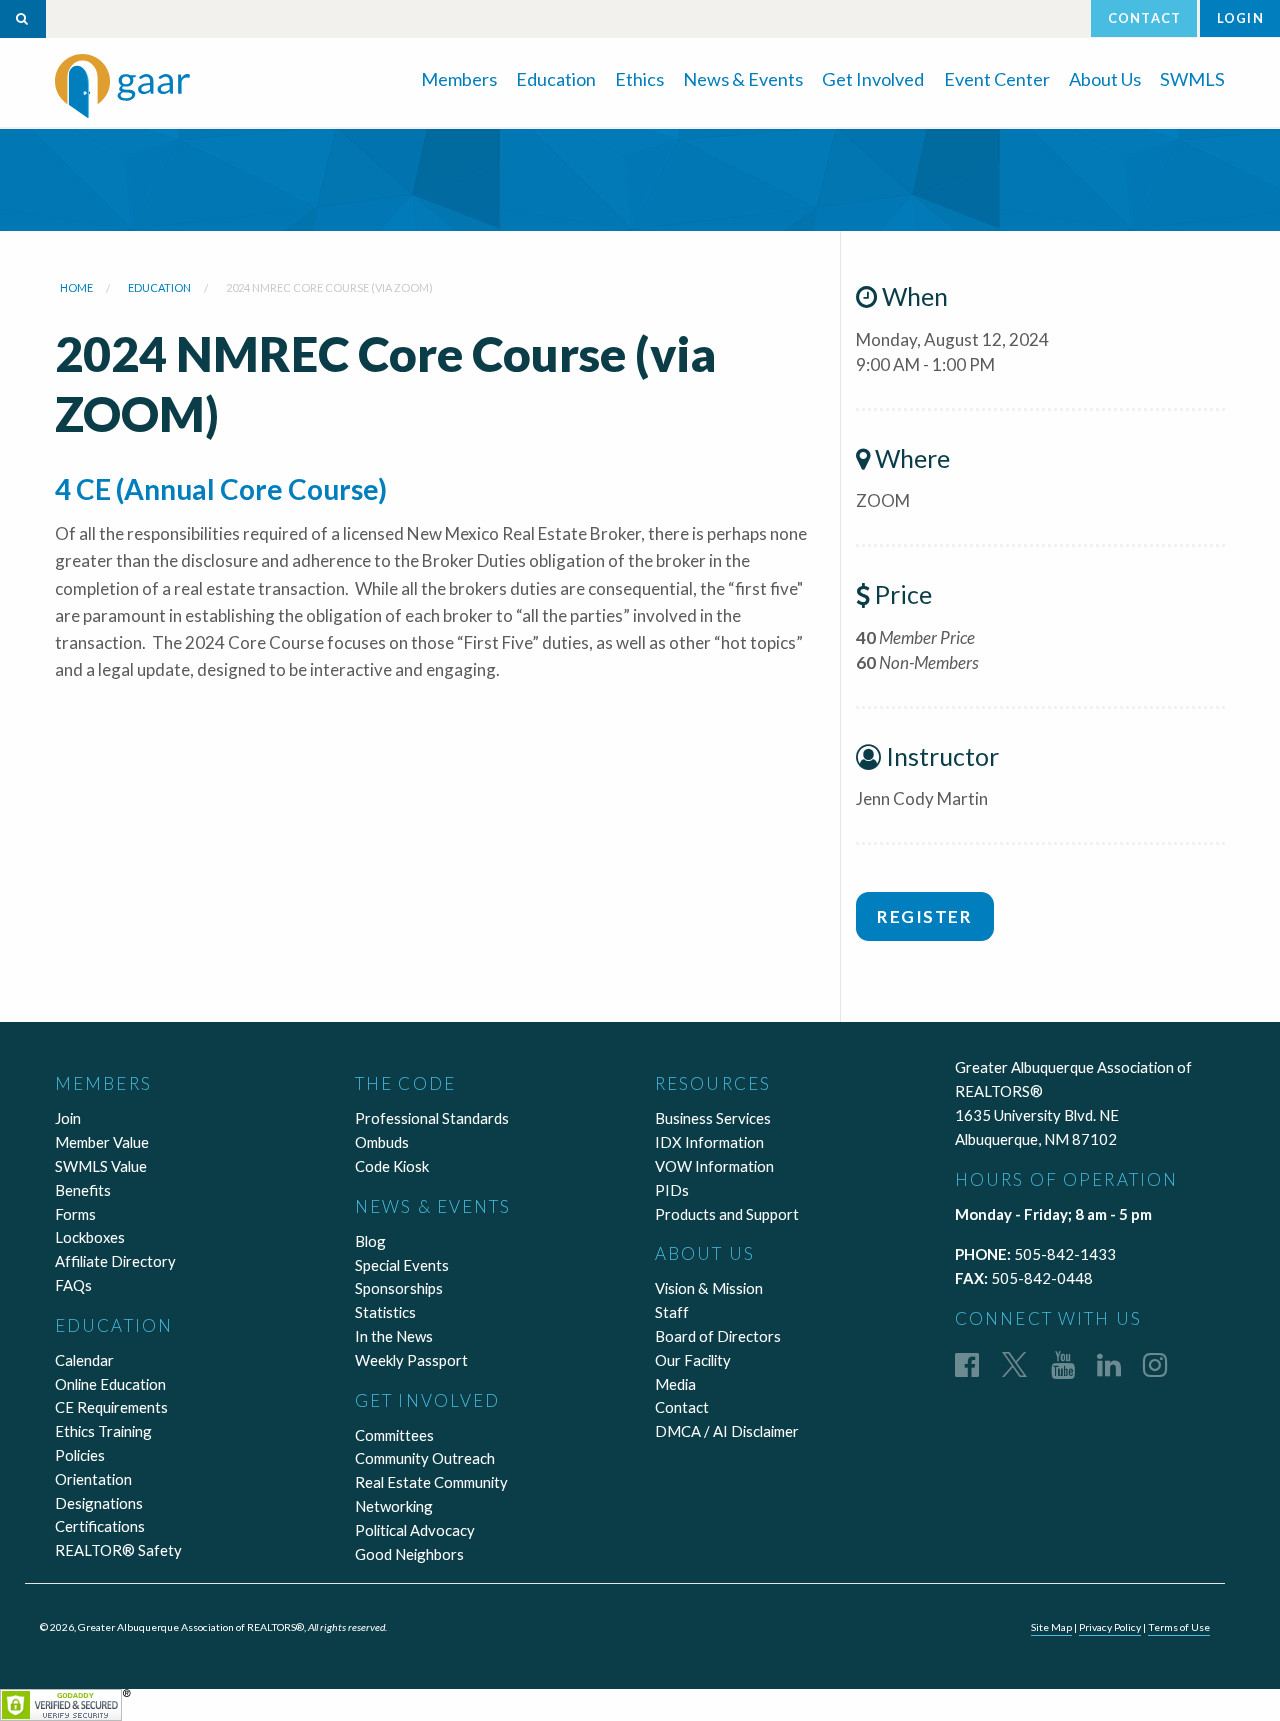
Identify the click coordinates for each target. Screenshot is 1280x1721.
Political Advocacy (415, 1530)
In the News (394, 1336)
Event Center (997, 79)
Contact (1144, 18)
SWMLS (1192, 79)
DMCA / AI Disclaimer (727, 1431)
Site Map (1051, 1627)
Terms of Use (1179, 1627)
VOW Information (714, 1166)
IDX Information (709, 1142)
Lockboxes (90, 1237)
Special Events (402, 1265)
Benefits (83, 1190)
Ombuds (382, 1142)
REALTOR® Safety (118, 1550)
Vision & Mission (709, 1288)
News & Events (743, 79)
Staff (672, 1312)
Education (556, 79)
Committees (394, 1435)
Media (675, 1384)
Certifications (100, 1526)
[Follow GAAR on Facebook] (967, 1364)
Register (924, 916)
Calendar (84, 1360)
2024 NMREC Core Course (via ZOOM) (329, 287)
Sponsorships (399, 1288)
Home (76, 287)
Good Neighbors (409, 1554)
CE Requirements (111, 1407)
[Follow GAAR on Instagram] (1155, 1364)
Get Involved (873, 79)
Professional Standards (432, 1118)
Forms (75, 1214)
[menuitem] (459, 77)
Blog (370, 1241)
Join (68, 1118)
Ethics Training (103, 1431)
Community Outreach (425, 1458)
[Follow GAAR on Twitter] (1014, 1364)
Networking (394, 1506)
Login (1240, 18)
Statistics (385, 1312)
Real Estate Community (431, 1482)
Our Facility (693, 1360)
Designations (99, 1503)
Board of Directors (718, 1336)
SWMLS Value (101, 1166)
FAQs (73, 1285)
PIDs (672, 1190)
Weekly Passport (411, 1360)
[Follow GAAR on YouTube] (1063, 1364)
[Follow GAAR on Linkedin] (1109, 1364)
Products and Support (727, 1214)
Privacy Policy (1110, 1627)
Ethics (639, 79)
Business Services (713, 1118)
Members (459, 79)
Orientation (93, 1479)
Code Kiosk (392, 1166)
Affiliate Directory (115, 1261)
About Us (1105, 79)
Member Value (102, 1142)
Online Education (110, 1384)
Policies (80, 1455)
